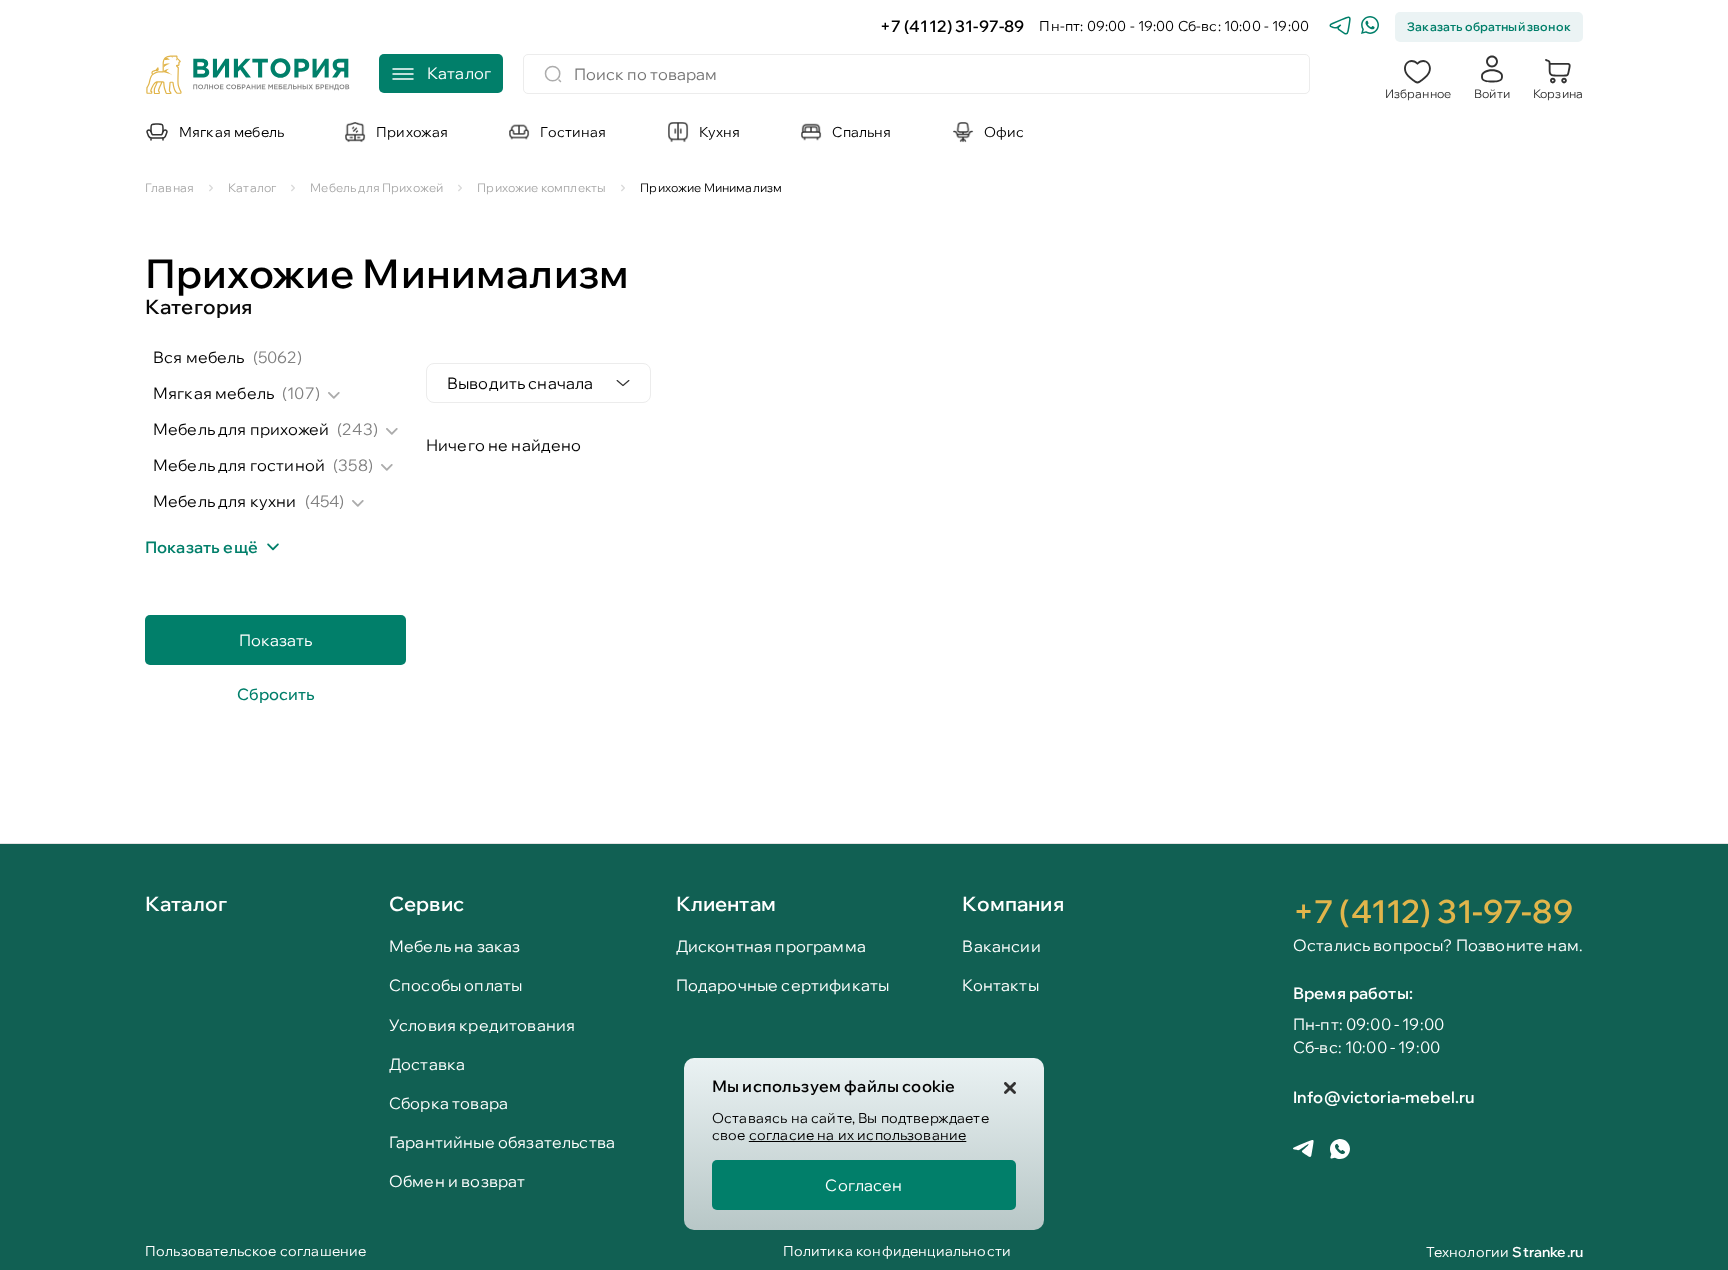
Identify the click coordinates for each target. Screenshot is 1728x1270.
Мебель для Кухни (225, 501)
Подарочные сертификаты (783, 985)
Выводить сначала (520, 383)
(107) (301, 393)
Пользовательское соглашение (255, 1252)
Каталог (186, 905)
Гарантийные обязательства (502, 1142)
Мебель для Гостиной (239, 465)
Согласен (863, 1185)
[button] (1418, 77)
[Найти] (553, 74)
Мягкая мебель (213, 393)
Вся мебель (199, 357)
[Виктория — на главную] (248, 77)
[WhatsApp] (1370, 27)
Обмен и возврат (457, 1181)
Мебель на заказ (454, 946)
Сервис (426, 903)
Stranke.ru (1547, 1252)
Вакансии (1001, 946)
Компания (1012, 903)
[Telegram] (1340, 27)
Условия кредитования (482, 1025)
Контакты (1000, 985)
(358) (353, 465)
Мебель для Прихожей (241, 429)
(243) (357, 429)
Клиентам (726, 903)
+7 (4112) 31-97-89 (952, 26)
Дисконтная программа (771, 946)
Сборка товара (448, 1103)
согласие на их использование (857, 1135)
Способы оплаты (455, 985)
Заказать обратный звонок (1489, 26)
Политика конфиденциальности (897, 1252)
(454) (325, 501)
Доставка (427, 1064)
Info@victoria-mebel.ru (1384, 1097)
